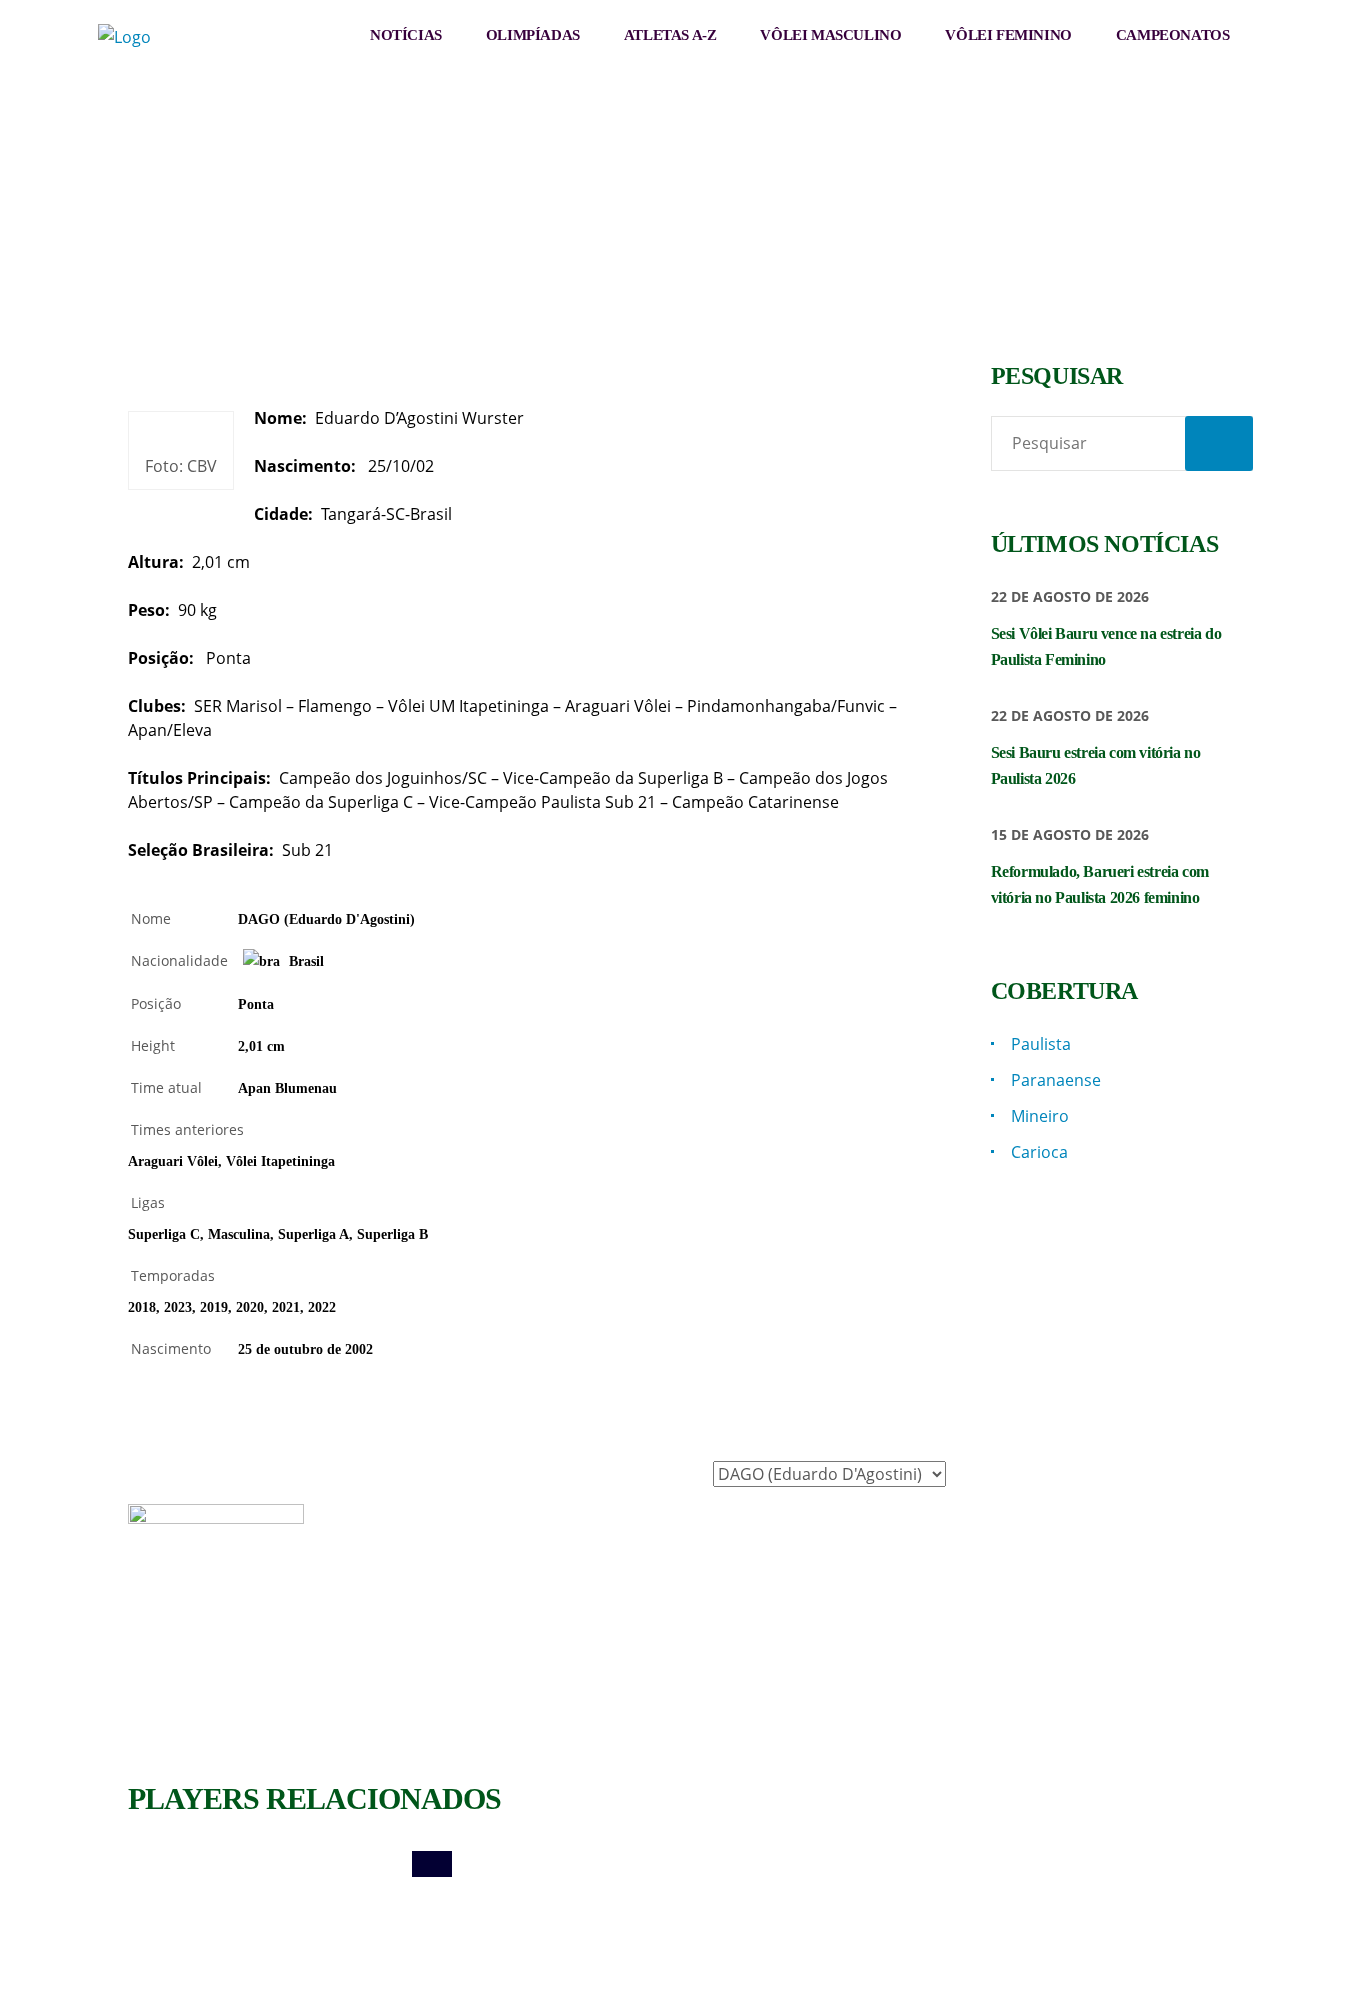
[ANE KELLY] (817, 1864)
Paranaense (1056, 1080)
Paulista (1041, 1044)
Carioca (1039, 1152)
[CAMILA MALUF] (537, 1864)
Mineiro (1040, 1116)
